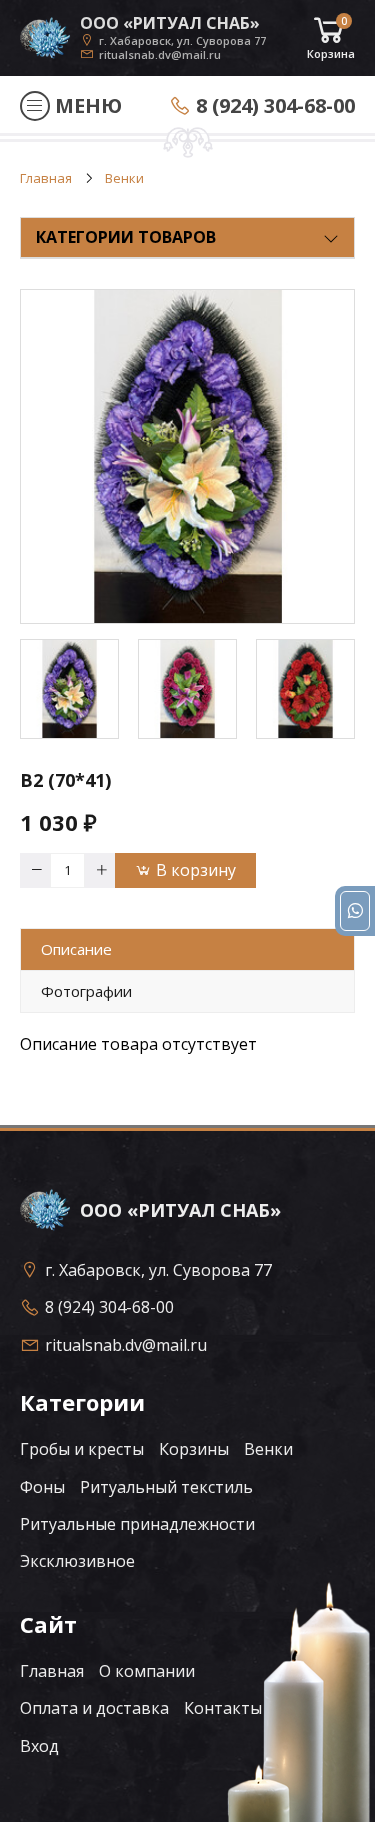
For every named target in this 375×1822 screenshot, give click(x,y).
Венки (268, 1449)
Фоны (42, 1487)
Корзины (194, 1449)
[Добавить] (100, 870)
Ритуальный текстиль (166, 1487)
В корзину (196, 870)
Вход (39, 1746)
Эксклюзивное (77, 1561)
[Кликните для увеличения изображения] (187, 456)
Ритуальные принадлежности (137, 1524)
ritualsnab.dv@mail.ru (160, 54)
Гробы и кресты (82, 1449)
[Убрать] (35, 870)
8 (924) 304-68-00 (275, 105)
